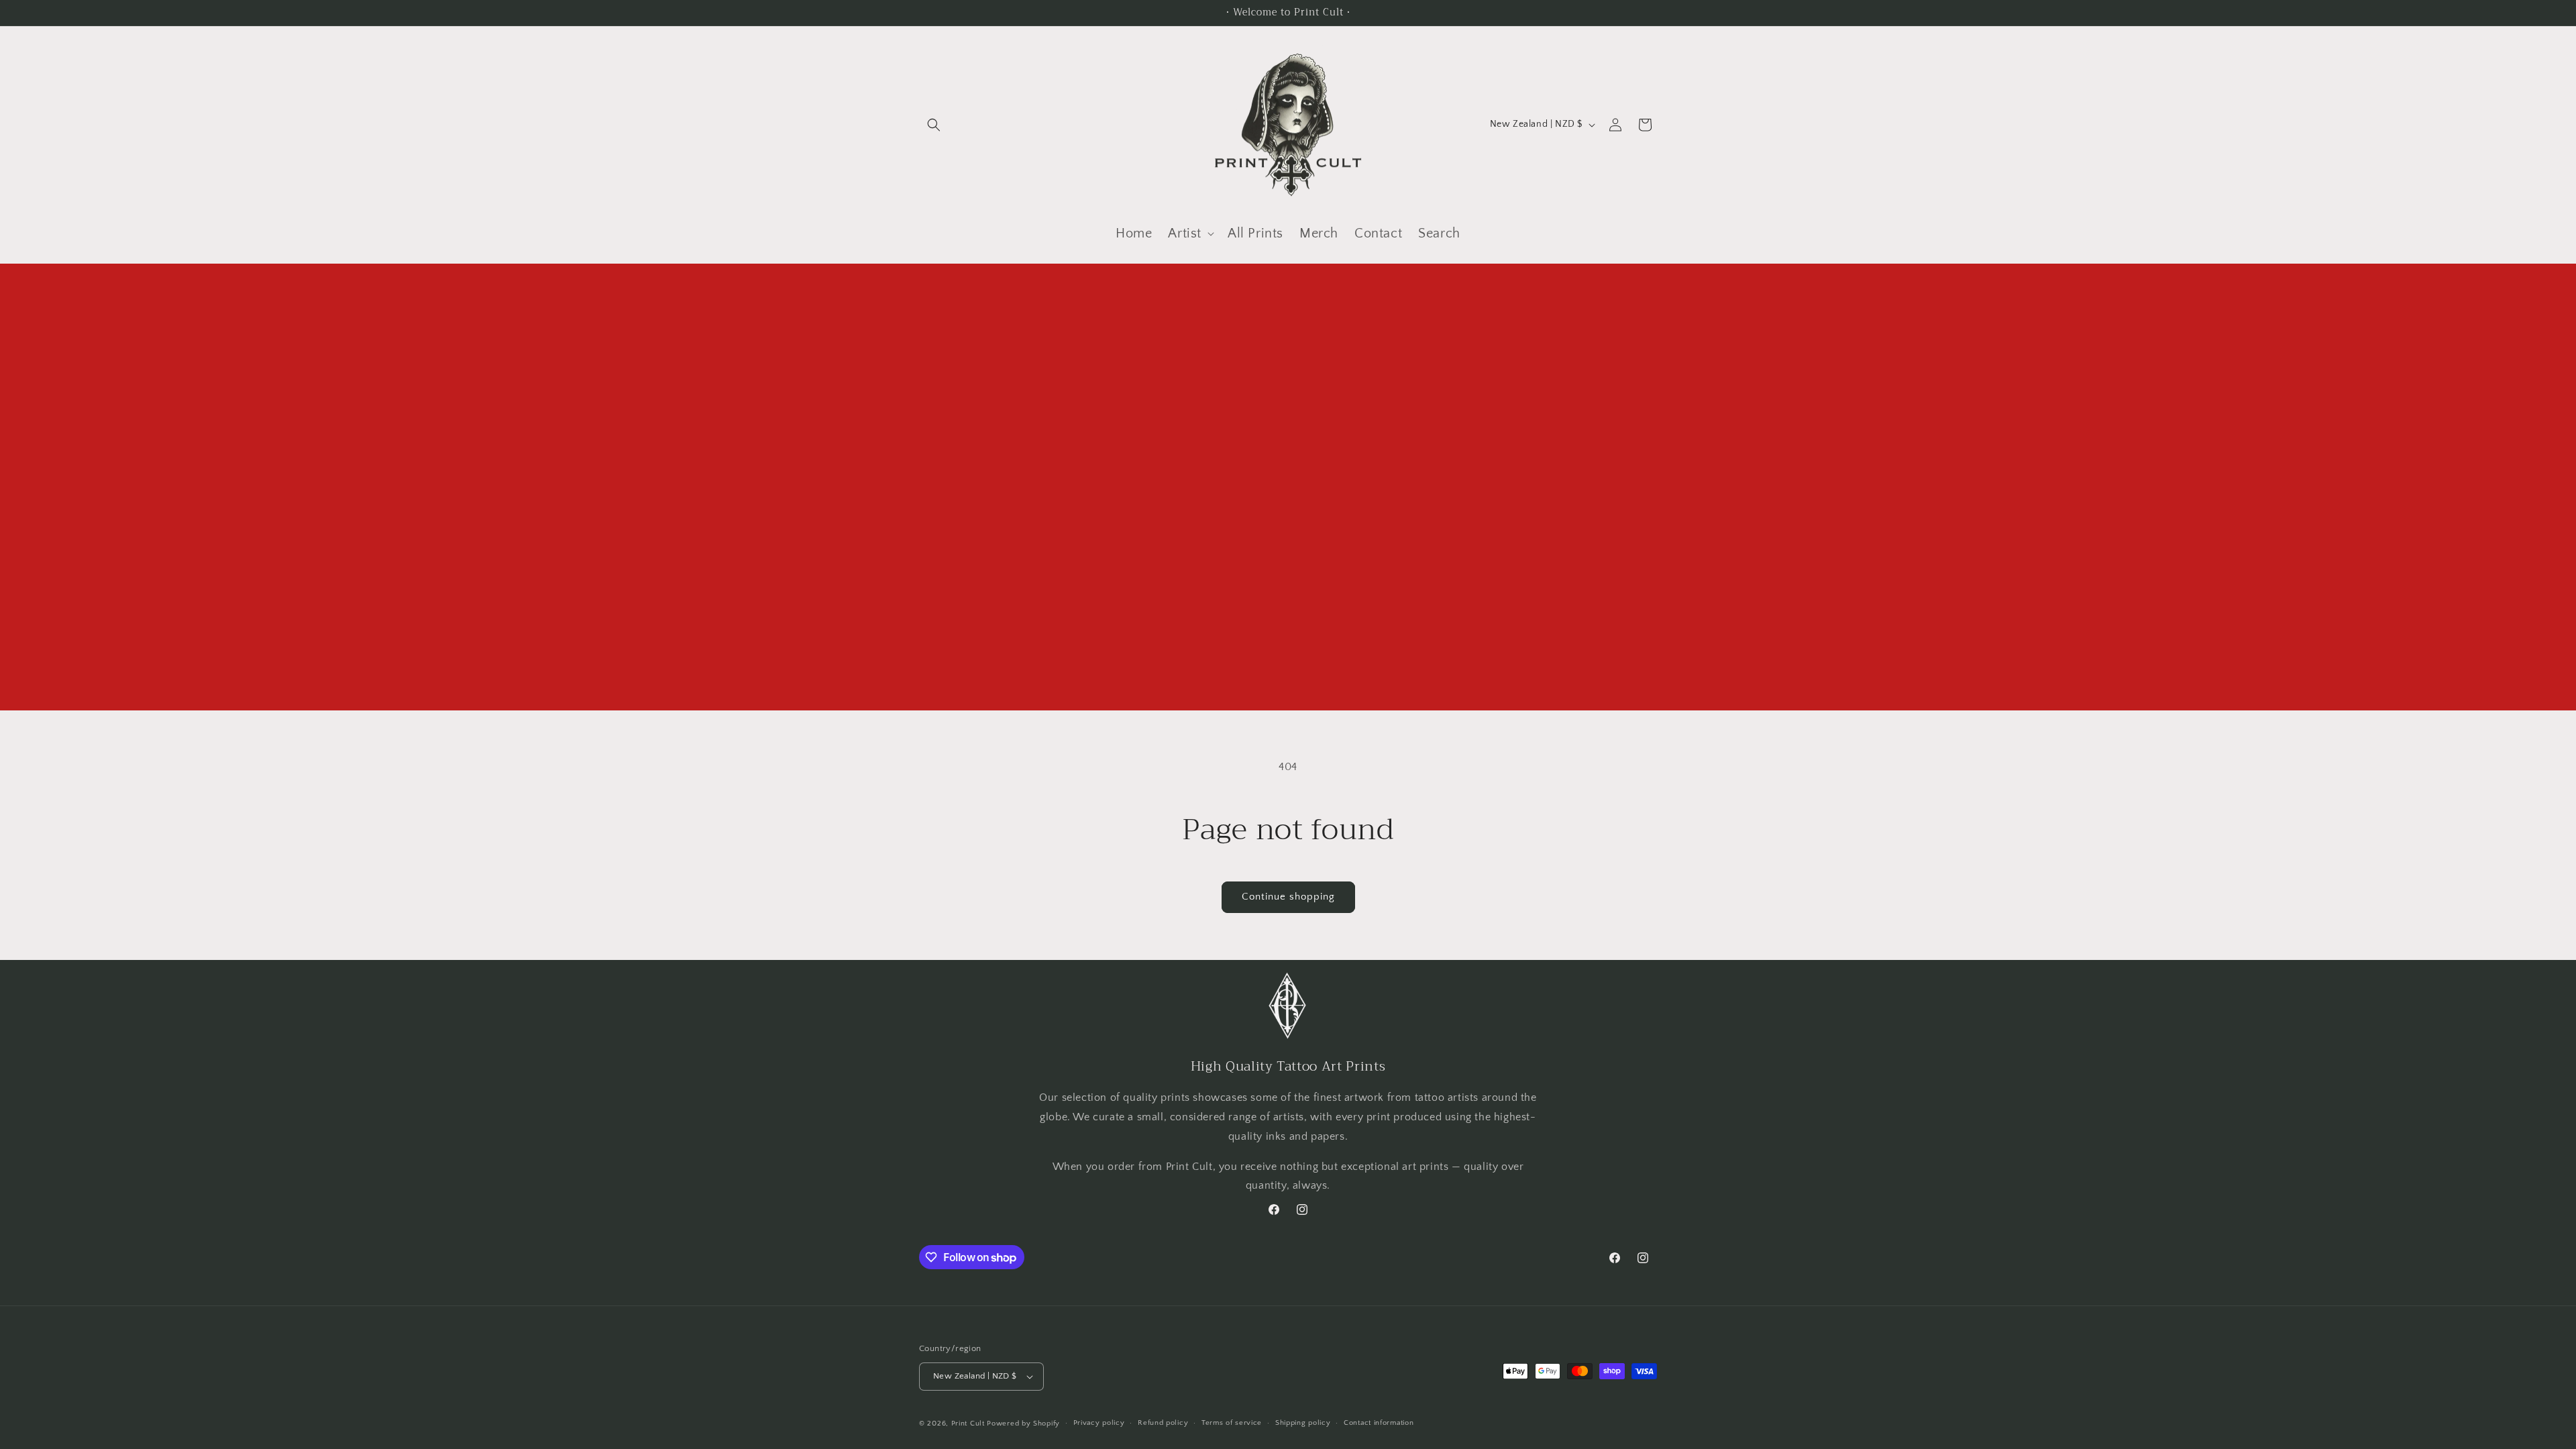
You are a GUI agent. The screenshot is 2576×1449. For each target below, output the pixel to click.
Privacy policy (1099, 1423)
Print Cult (968, 1424)
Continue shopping (1288, 897)
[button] (934, 125)
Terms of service (1232, 1423)
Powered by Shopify (1023, 1424)
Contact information (1379, 1423)
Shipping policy (1303, 1423)
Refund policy (1163, 1423)
